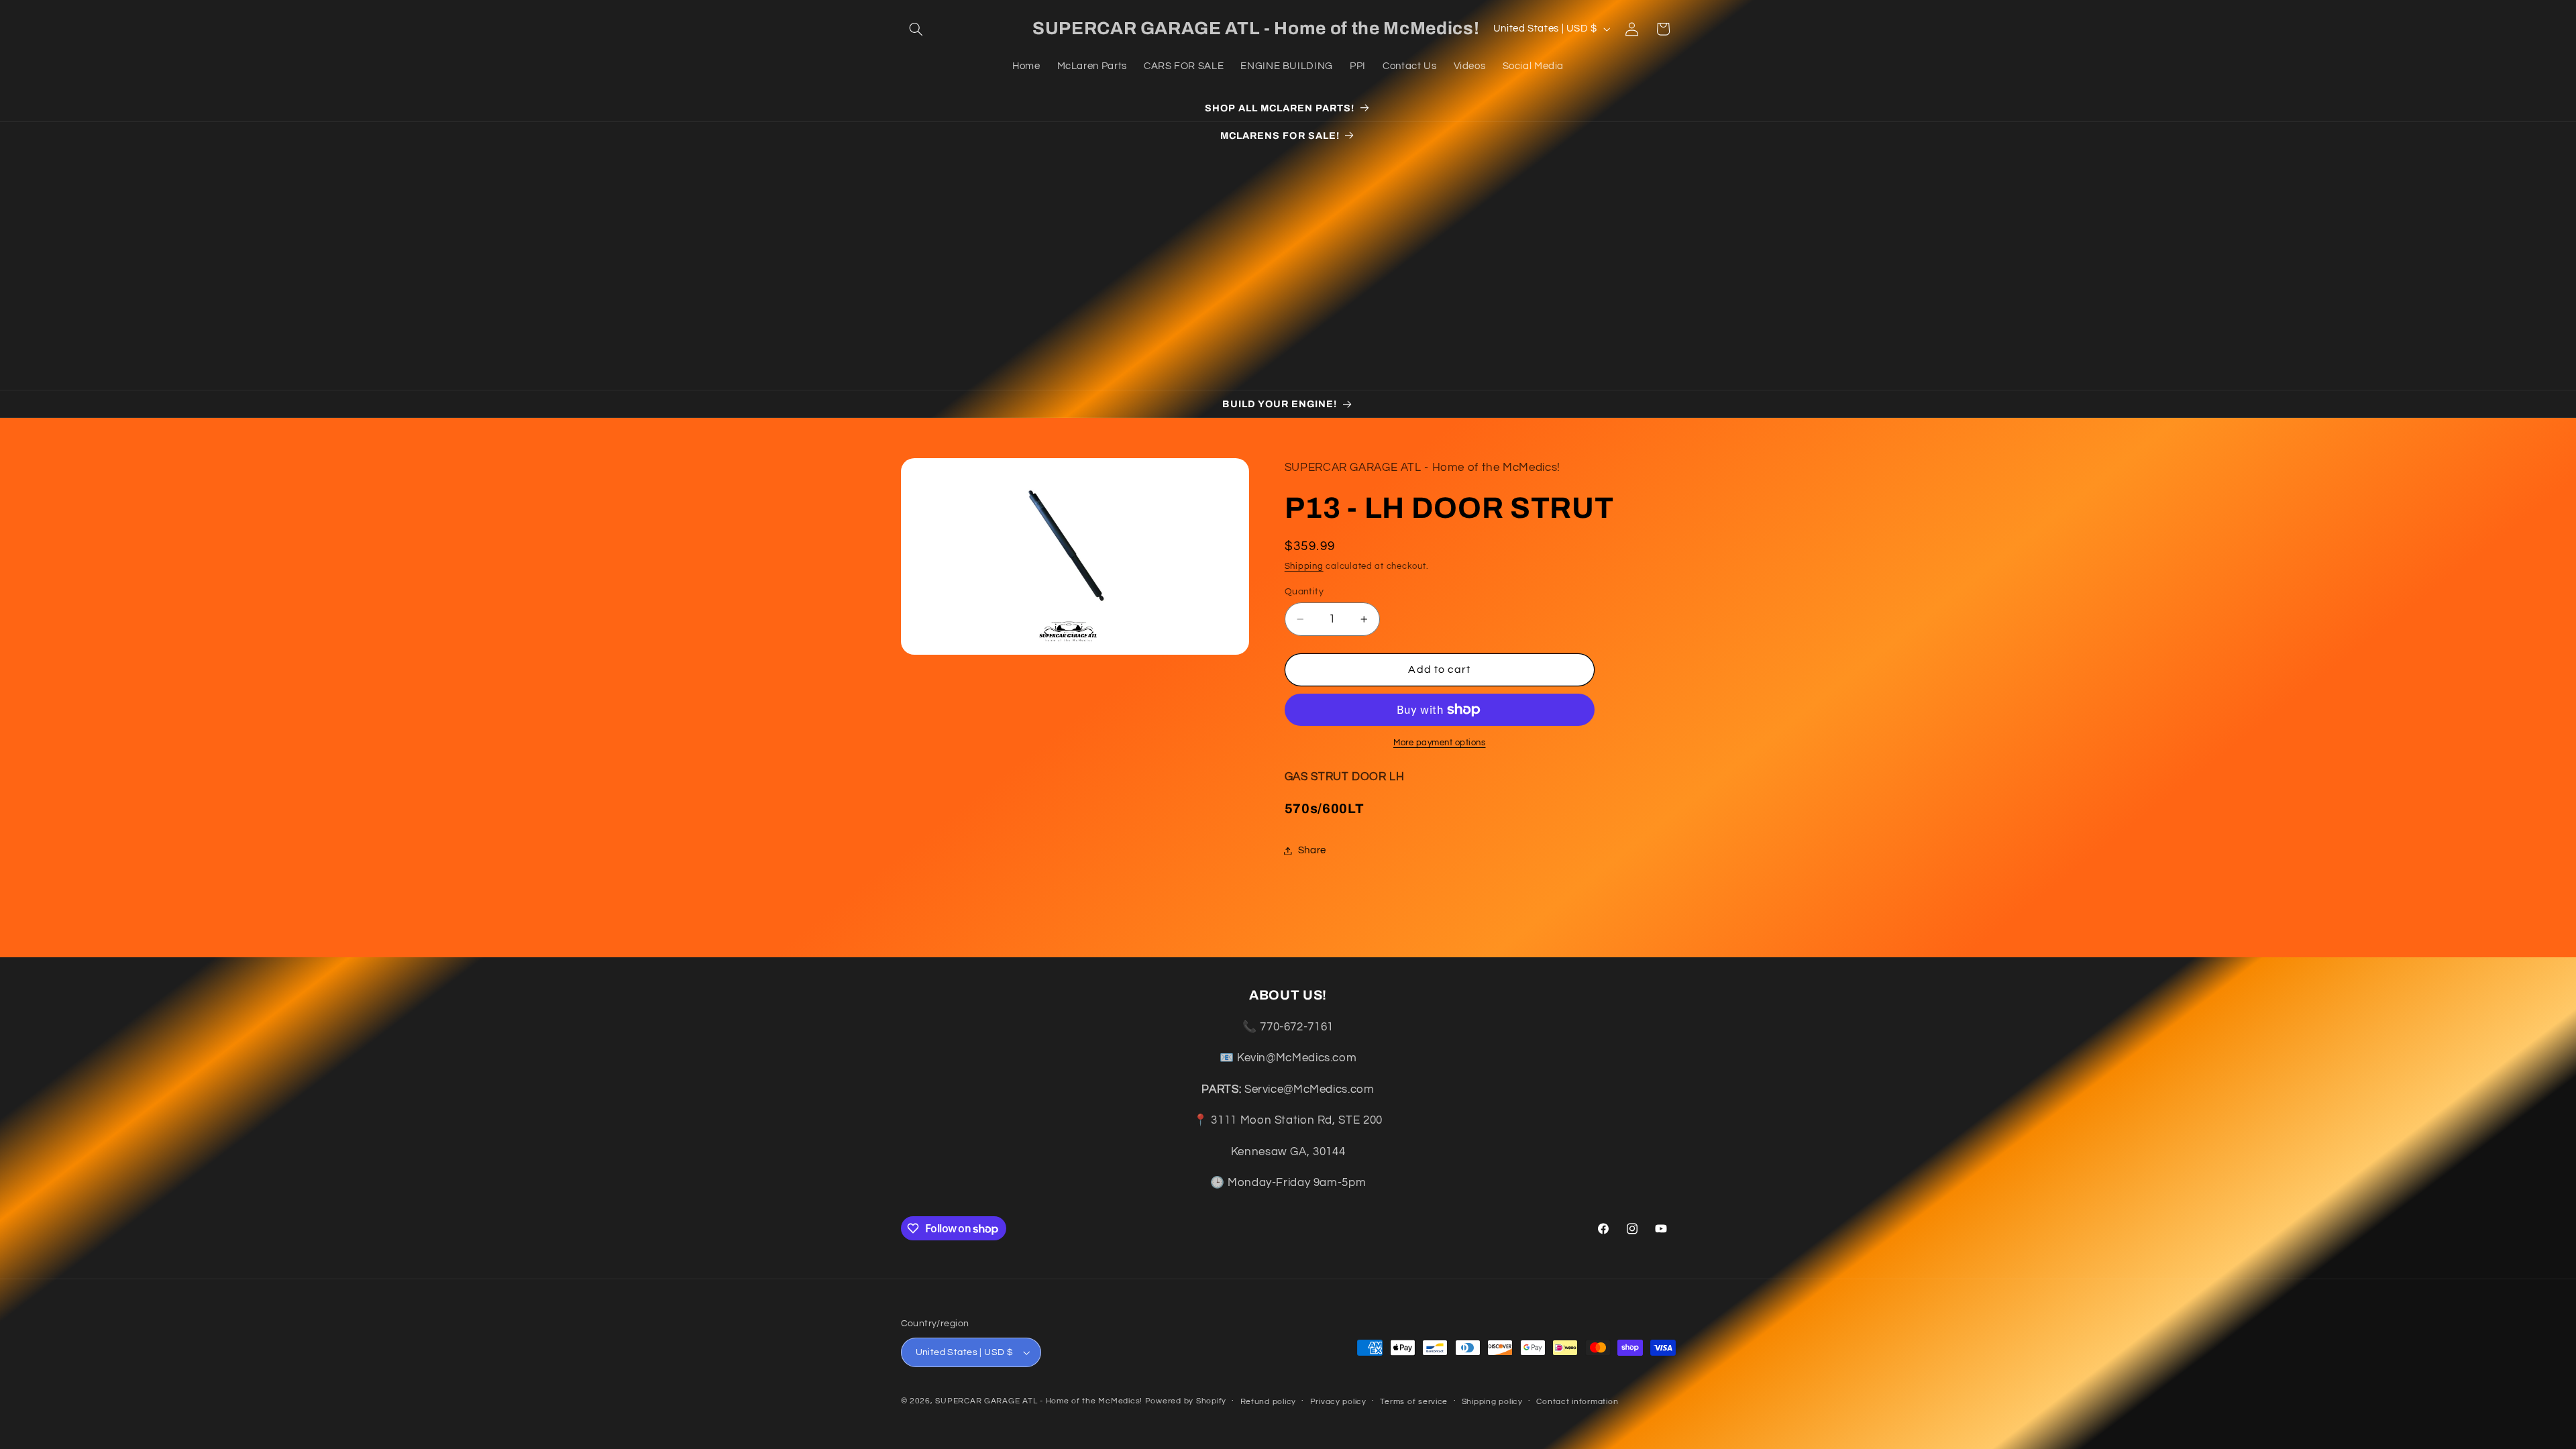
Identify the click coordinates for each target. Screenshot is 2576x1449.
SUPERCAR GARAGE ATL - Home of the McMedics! (1039, 1401)
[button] (916, 29)
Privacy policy (1338, 1402)
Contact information (1577, 1402)
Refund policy (1269, 1402)
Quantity (1304, 592)
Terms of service (1414, 1402)
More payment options (1440, 743)
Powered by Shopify (1186, 1401)
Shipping (1304, 567)
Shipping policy (1492, 1402)
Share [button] (1312, 850)
